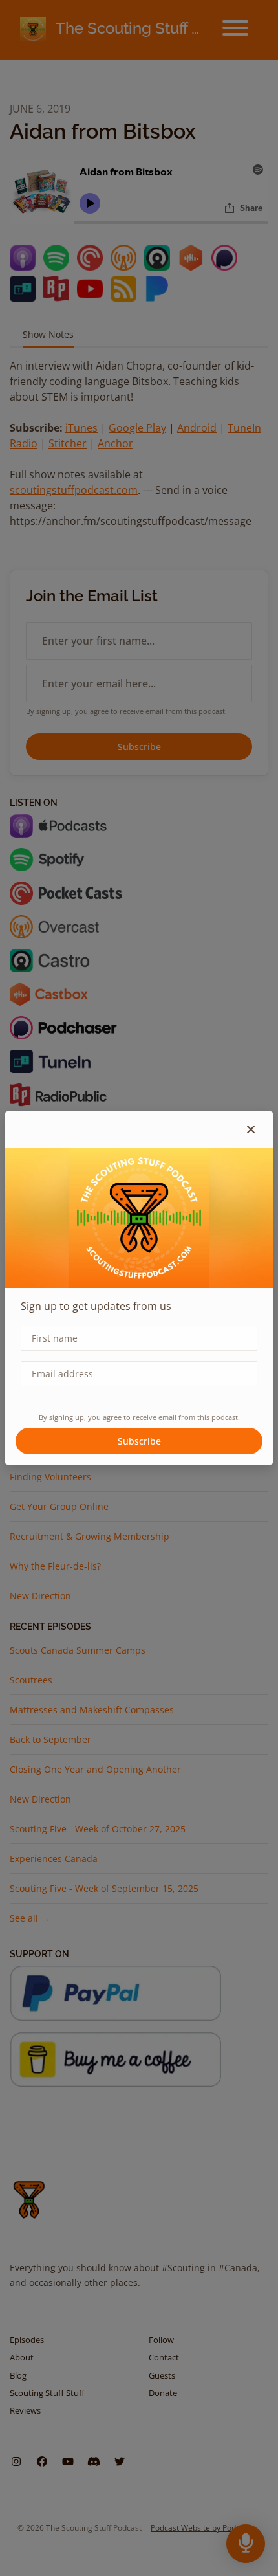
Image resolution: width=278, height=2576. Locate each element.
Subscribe (139, 1441)
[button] (251, 1129)
